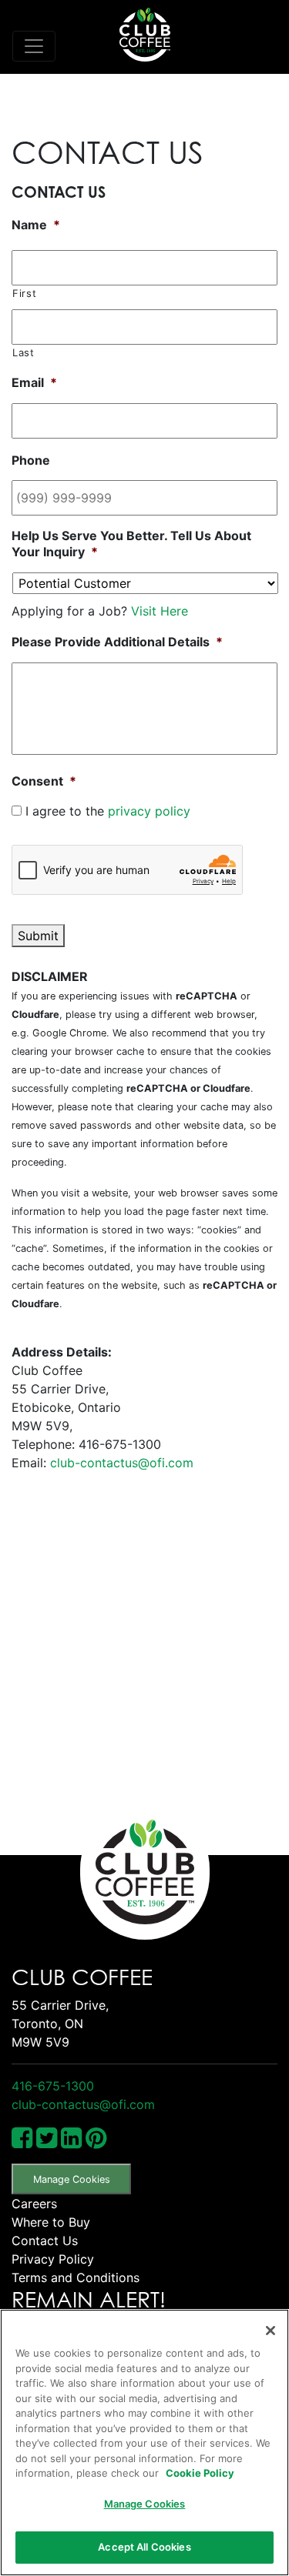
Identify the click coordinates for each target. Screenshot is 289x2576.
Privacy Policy (53, 2259)
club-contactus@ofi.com (122, 1463)
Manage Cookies (72, 2179)
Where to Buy (51, 2222)
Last (24, 352)
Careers (34, 2204)
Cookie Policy (200, 2473)
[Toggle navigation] (34, 46)
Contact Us (45, 2241)
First (24, 293)
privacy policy (149, 811)
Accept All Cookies (144, 2547)
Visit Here (160, 611)
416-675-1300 (53, 2086)
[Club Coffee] (145, 35)
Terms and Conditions (76, 2277)
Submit (38, 936)
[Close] (271, 2331)
